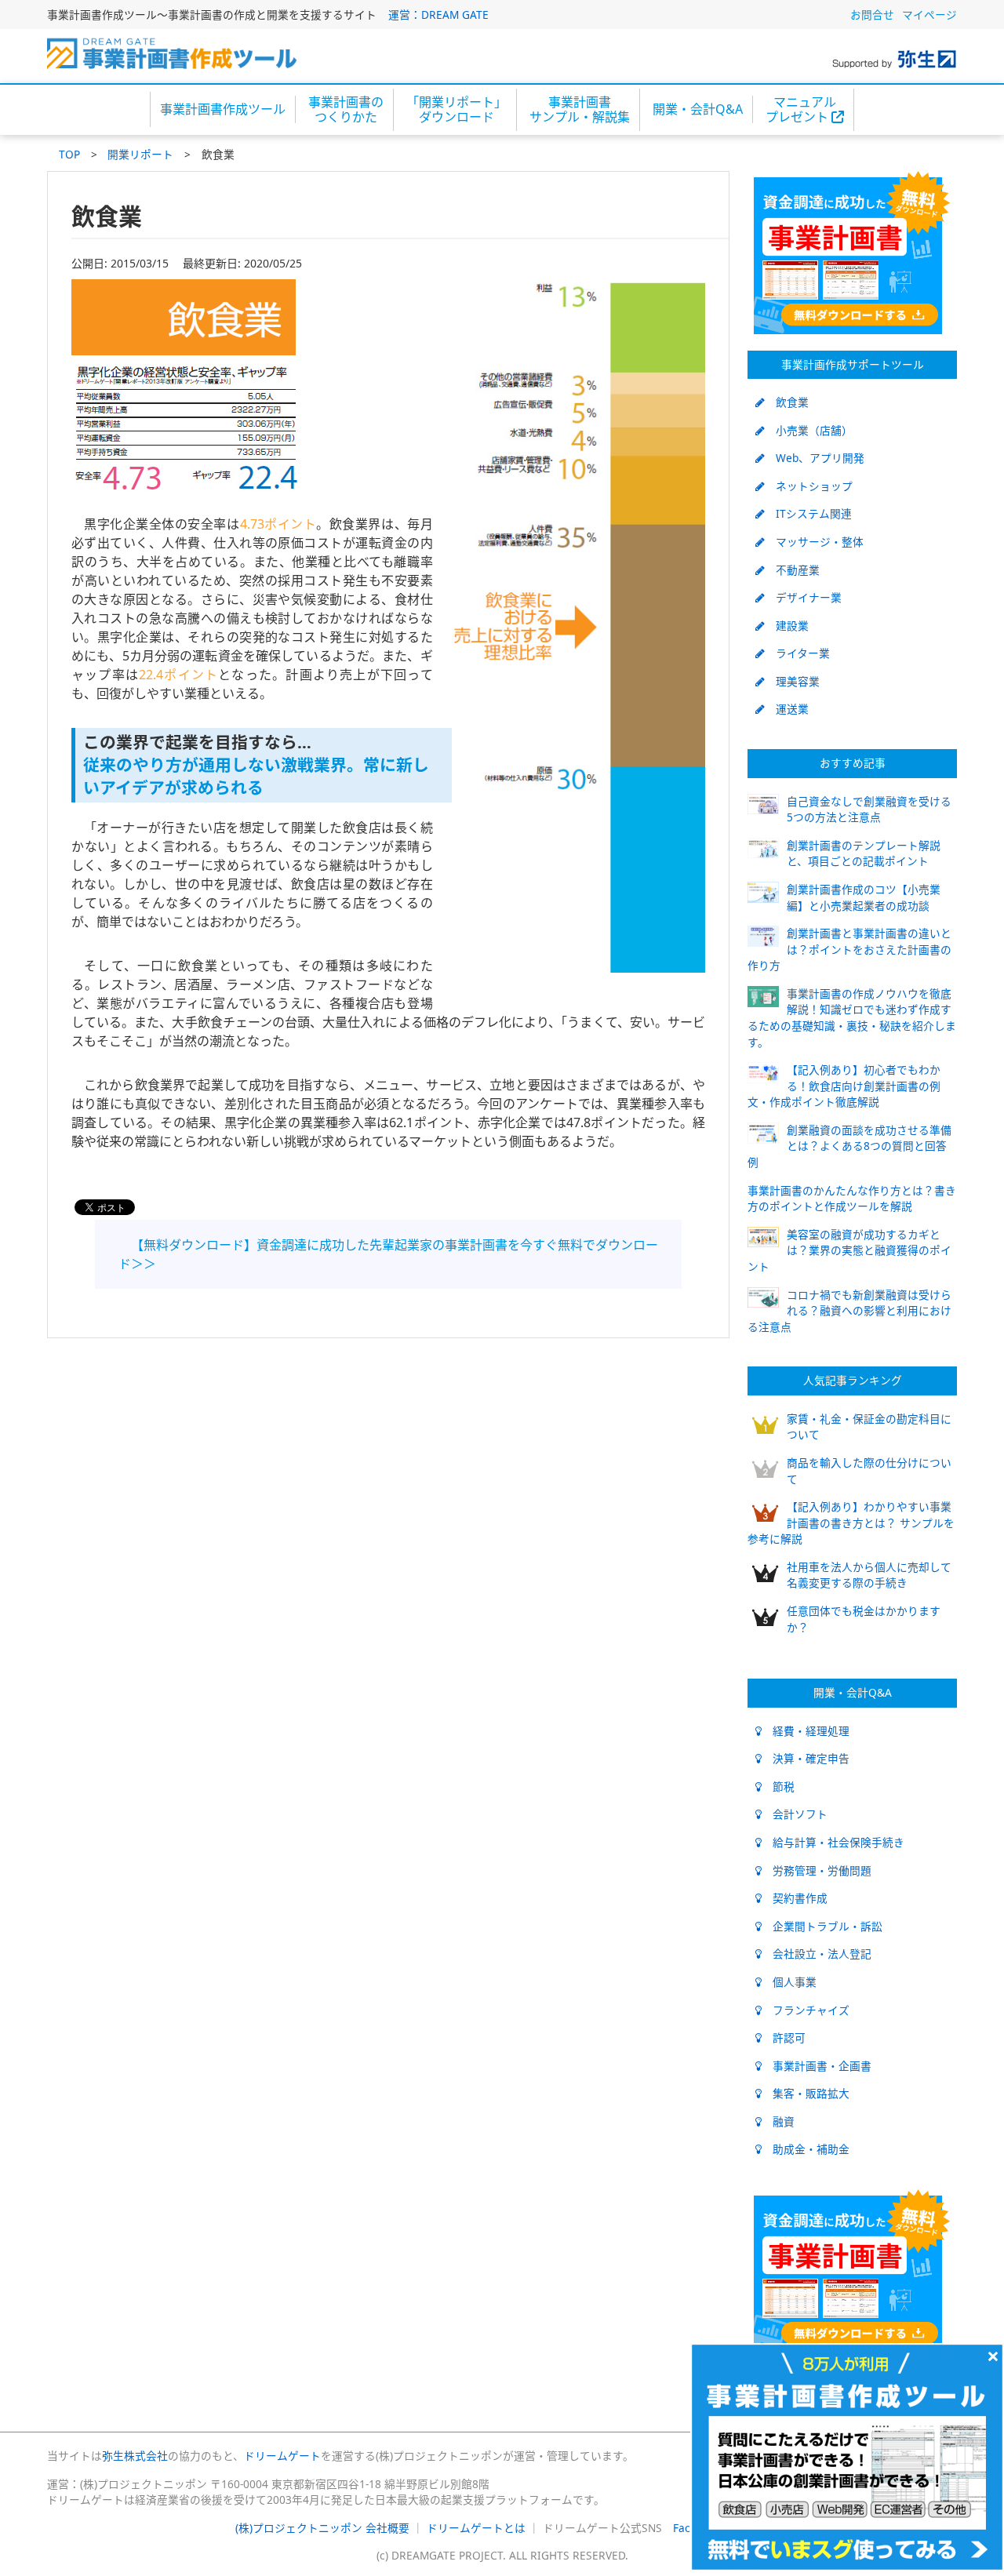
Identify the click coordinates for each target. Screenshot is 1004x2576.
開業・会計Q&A (698, 109)
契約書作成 (795, 1898)
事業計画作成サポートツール (853, 364)
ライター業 (797, 653)
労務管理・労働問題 (817, 1870)
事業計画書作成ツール (223, 109)
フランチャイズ (806, 2010)
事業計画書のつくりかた (346, 109)
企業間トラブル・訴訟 (822, 1926)
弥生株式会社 (135, 2456)
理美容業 (792, 681)
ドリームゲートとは (476, 2528)
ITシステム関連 (808, 513)
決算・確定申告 (806, 1758)
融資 (778, 2121)
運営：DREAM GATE (438, 15)
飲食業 (787, 402)
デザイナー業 (803, 597)
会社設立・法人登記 (817, 1954)
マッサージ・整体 (814, 542)
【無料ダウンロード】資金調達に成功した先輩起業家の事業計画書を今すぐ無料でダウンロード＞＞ (388, 1254)
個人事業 (789, 1982)
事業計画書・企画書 (817, 2066)
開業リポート (140, 154)
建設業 (787, 626)
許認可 (784, 2038)
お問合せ (872, 15)
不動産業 (792, 570)
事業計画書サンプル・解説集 (580, 109)
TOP (69, 154)
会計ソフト (795, 1814)
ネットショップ (809, 486)
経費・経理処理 (806, 1731)
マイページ (929, 15)
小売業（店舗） (809, 430)
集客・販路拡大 (806, 2093)
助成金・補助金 (806, 2149)
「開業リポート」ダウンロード (457, 109)
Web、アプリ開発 (815, 458)
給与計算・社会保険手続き (833, 1842)
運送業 (787, 709)
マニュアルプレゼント (801, 109)
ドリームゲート (282, 2456)
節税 (778, 1786)
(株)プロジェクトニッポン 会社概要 (322, 2528)
